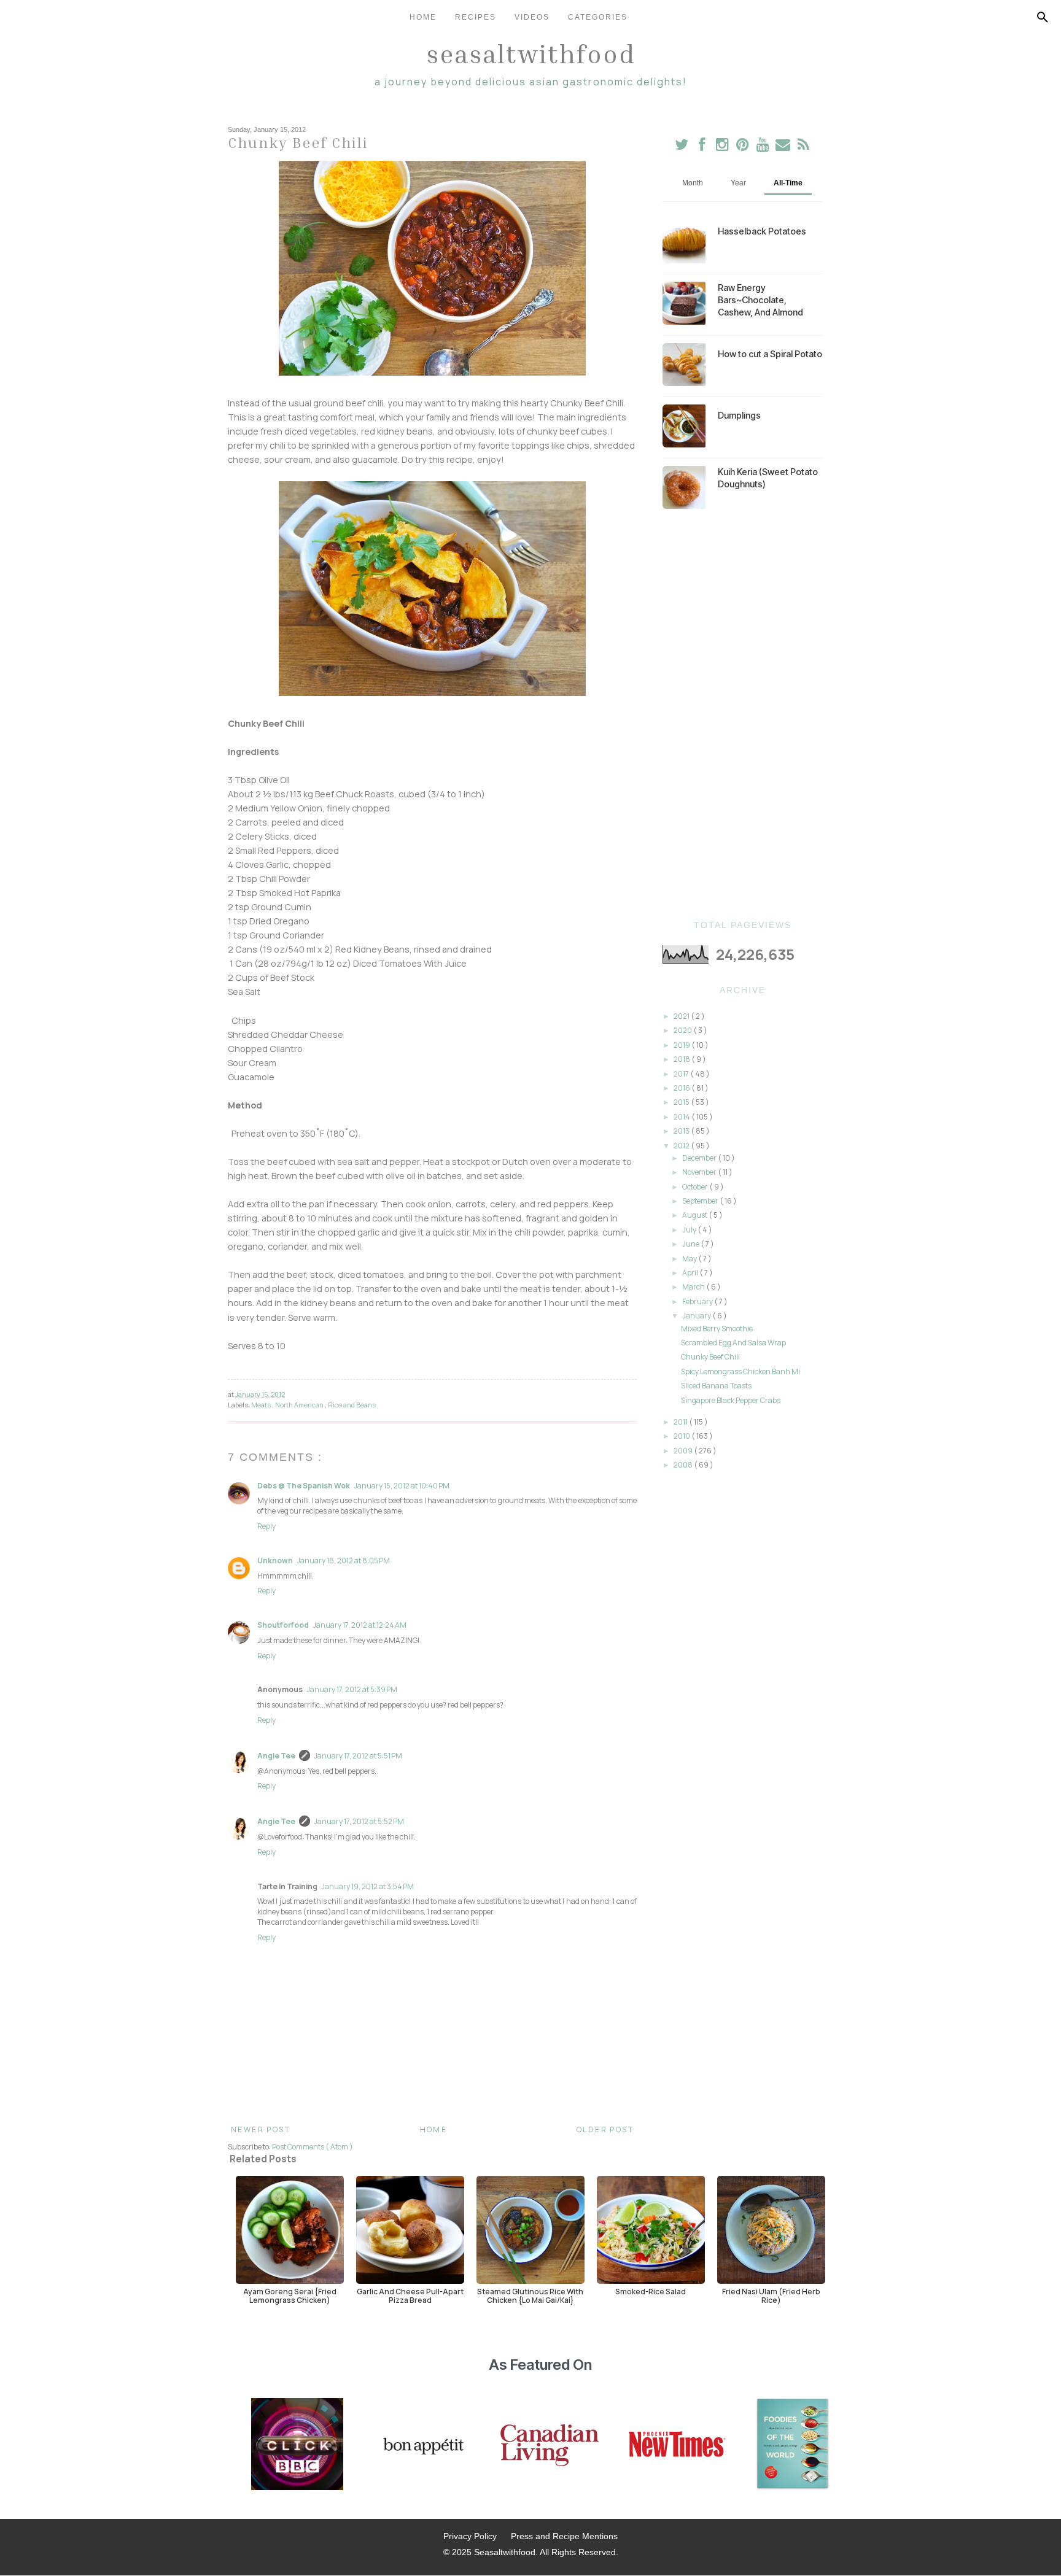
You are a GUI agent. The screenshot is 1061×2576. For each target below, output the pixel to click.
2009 (684, 1451)
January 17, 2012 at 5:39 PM (352, 1689)
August (695, 1215)
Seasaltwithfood (531, 53)
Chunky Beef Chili (710, 1357)
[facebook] (702, 147)
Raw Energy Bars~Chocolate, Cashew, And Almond (760, 300)
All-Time (788, 183)
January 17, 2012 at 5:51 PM (358, 1756)
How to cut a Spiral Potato (770, 354)
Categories (598, 17)
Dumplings (739, 415)
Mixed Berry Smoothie (717, 1329)
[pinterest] (743, 147)
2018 (682, 1059)
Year (738, 183)
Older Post (605, 2129)
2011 (681, 1422)
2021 (682, 1016)
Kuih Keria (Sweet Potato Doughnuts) (768, 478)
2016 (682, 1088)
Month (693, 183)
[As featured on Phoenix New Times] (677, 2445)
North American (300, 1405)
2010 (682, 1436)
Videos (532, 17)
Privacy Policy (470, 2536)
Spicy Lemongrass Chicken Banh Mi (740, 1371)
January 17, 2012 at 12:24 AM (359, 1625)
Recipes (476, 17)
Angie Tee (276, 1756)
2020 (683, 1030)
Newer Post (261, 2129)
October (696, 1187)
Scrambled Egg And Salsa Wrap (733, 1343)
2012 (682, 1146)
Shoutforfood (283, 1625)
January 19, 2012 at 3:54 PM (367, 1886)
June (691, 1244)
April (691, 1273)
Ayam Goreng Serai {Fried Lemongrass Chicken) (290, 2296)
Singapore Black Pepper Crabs (731, 1400)
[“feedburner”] (803, 147)
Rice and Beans (352, 1405)
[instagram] (723, 147)
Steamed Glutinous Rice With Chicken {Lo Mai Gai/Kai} (530, 2296)
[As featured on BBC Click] (297, 2445)
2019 (682, 1045)
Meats (262, 1405)
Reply (266, 1526)
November (700, 1172)
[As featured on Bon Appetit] (422, 2445)
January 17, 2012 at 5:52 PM (359, 1821)
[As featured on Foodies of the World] (793, 2445)
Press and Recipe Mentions (564, 2536)
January (697, 1316)
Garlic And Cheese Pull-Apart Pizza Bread (410, 2296)
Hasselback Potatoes (762, 231)
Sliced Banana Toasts (716, 1386)
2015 (682, 1102)
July (690, 1230)
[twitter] (682, 147)
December (700, 1158)
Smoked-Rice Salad (651, 2291)
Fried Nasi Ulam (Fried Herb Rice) (771, 2296)
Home (423, 17)
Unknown (275, 1561)
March (694, 1287)
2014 (682, 1117)
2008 (684, 1465)
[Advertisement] (742, 714)
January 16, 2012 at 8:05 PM (343, 1561)
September (701, 1201)
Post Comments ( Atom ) (313, 2147)
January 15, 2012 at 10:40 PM (402, 1486)
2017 (682, 1074)
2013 (682, 1131)
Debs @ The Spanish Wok (304, 1486)
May (690, 1259)
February (698, 1302)
